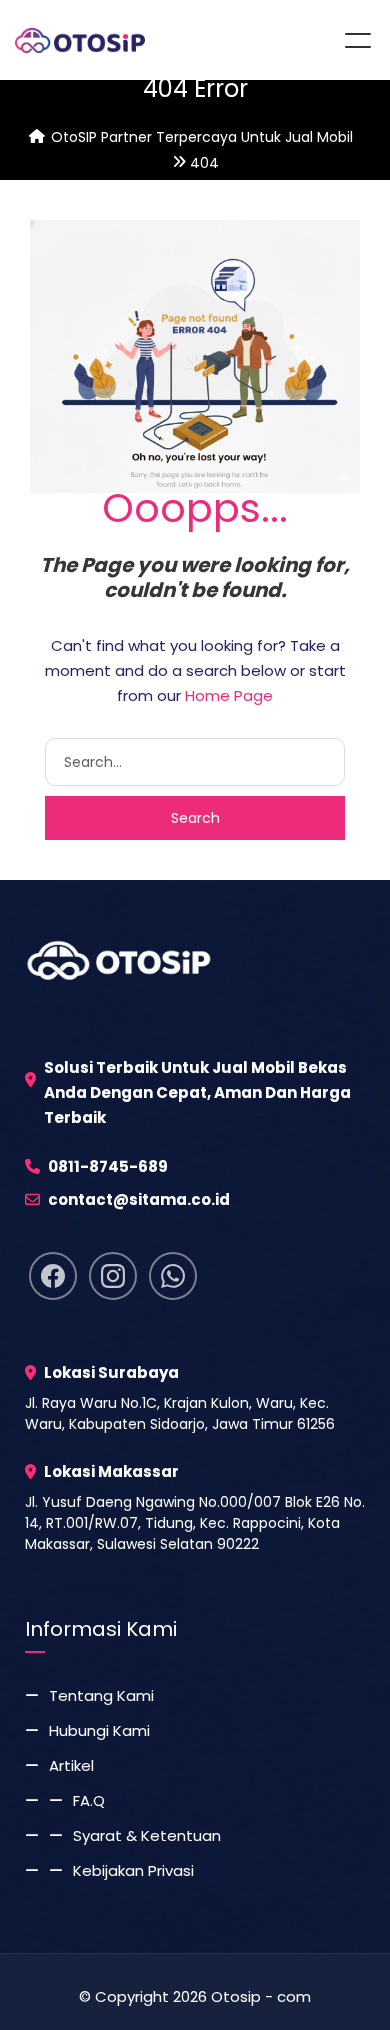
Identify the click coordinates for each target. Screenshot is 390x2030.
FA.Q (89, 1800)
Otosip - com (261, 1996)
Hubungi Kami (99, 1730)
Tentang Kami (101, 1695)
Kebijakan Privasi (133, 1870)
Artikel (71, 1765)
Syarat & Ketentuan (147, 1835)
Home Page (229, 695)
